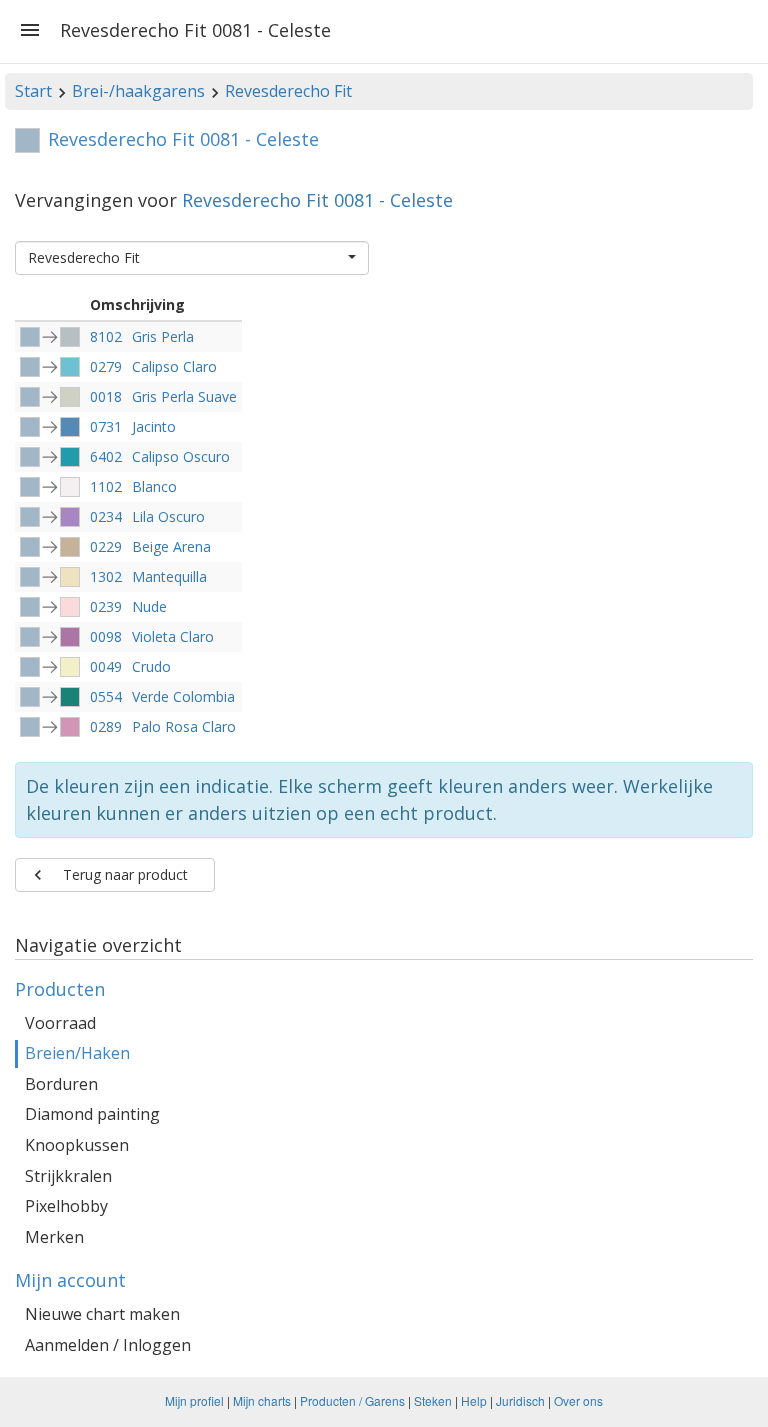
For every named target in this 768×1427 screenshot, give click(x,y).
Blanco (154, 486)
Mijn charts (262, 1400)
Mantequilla (169, 576)
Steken (433, 1400)
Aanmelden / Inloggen (108, 1345)
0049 (106, 666)
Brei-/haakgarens (138, 91)
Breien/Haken (77, 1053)
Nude (149, 606)
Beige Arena (171, 546)
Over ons (578, 1400)
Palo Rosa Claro (184, 726)
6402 (106, 456)
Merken (54, 1237)
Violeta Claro (173, 636)
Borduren (61, 1084)
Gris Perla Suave (184, 396)
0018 (106, 396)
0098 (106, 636)
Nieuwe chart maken (102, 1314)
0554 (106, 696)
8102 (106, 336)
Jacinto (154, 426)
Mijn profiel (194, 1400)
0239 (106, 606)
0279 (106, 366)
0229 (106, 546)
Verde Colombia (183, 696)
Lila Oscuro (168, 516)
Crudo (151, 666)
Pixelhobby (66, 1206)
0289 (106, 726)
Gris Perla (163, 336)
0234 (106, 516)
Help (474, 1400)
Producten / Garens (352, 1400)
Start (33, 91)
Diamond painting (92, 1114)
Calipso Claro (174, 366)
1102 (106, 486)
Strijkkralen (68, 1176)
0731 (106, 426)
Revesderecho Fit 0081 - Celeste (317, 200)
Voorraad (60, 1023)
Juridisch (520, 1400)
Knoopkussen (77, 1145)
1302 (106, 576)
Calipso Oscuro (181, 456)
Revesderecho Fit (288, 91)
